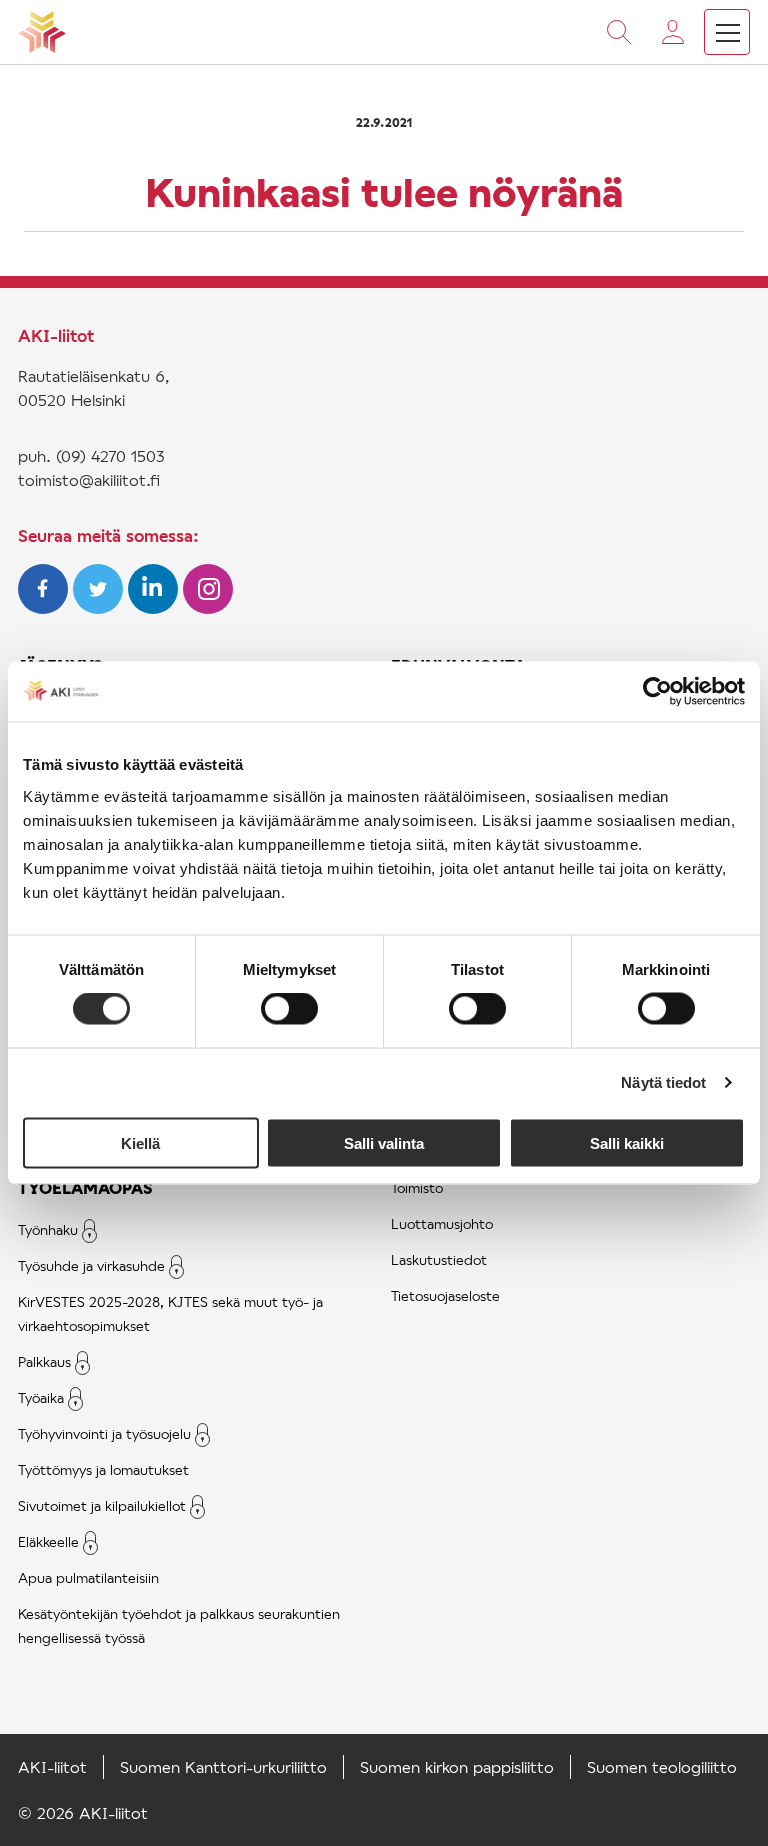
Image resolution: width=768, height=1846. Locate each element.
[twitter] (100, 607)
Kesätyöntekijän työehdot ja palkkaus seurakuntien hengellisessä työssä (179, 1625)
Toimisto (417, 1187)
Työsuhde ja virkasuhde (91, 1265)
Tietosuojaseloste (445, 1295)
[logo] (42, 32)
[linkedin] (155, 607)
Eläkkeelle (48, 1541)
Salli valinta (384, 1142)
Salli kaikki (627, 1142)
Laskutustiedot (439, 1259)
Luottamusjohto (442, 1223)
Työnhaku (48, 1229)
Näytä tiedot (663, 1082)
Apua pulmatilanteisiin (88, 1577)
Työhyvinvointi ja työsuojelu (104, 1433)
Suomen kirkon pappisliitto (457, 1766)
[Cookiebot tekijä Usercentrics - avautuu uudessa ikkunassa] (657, 692)
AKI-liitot (52, 1766)
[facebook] (45, 607)
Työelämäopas (85, 1187)
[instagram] (208, 607)
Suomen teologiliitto (662, 1766)
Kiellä (140, 1142)
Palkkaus (44, 1361)
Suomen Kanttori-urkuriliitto (223, 1766)
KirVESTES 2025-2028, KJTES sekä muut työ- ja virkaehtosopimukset (170, 1313)
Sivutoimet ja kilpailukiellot (102, 1505)
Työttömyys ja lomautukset (103, 1469)
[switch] (289, 1009)
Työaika (41, 1397)
